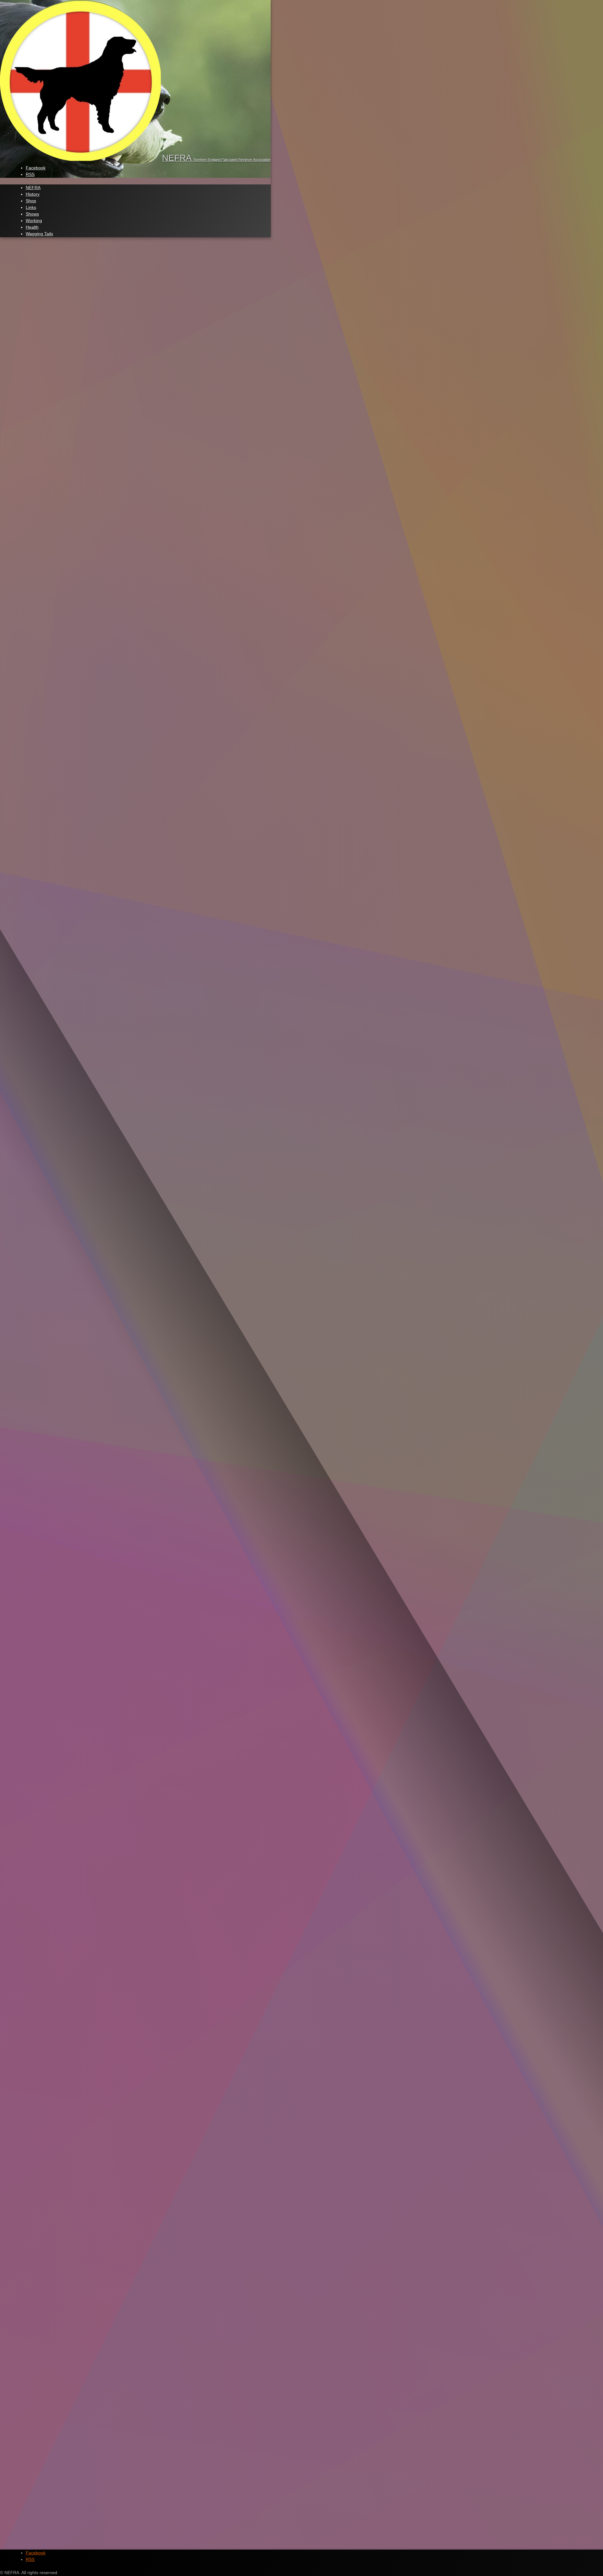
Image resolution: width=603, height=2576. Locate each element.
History (33, 194)
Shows (32, 214)
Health (32, 227)
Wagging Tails (39, 234)
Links (31, 207)
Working (34, 221)
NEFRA (33, 188)
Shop (31, 201)
